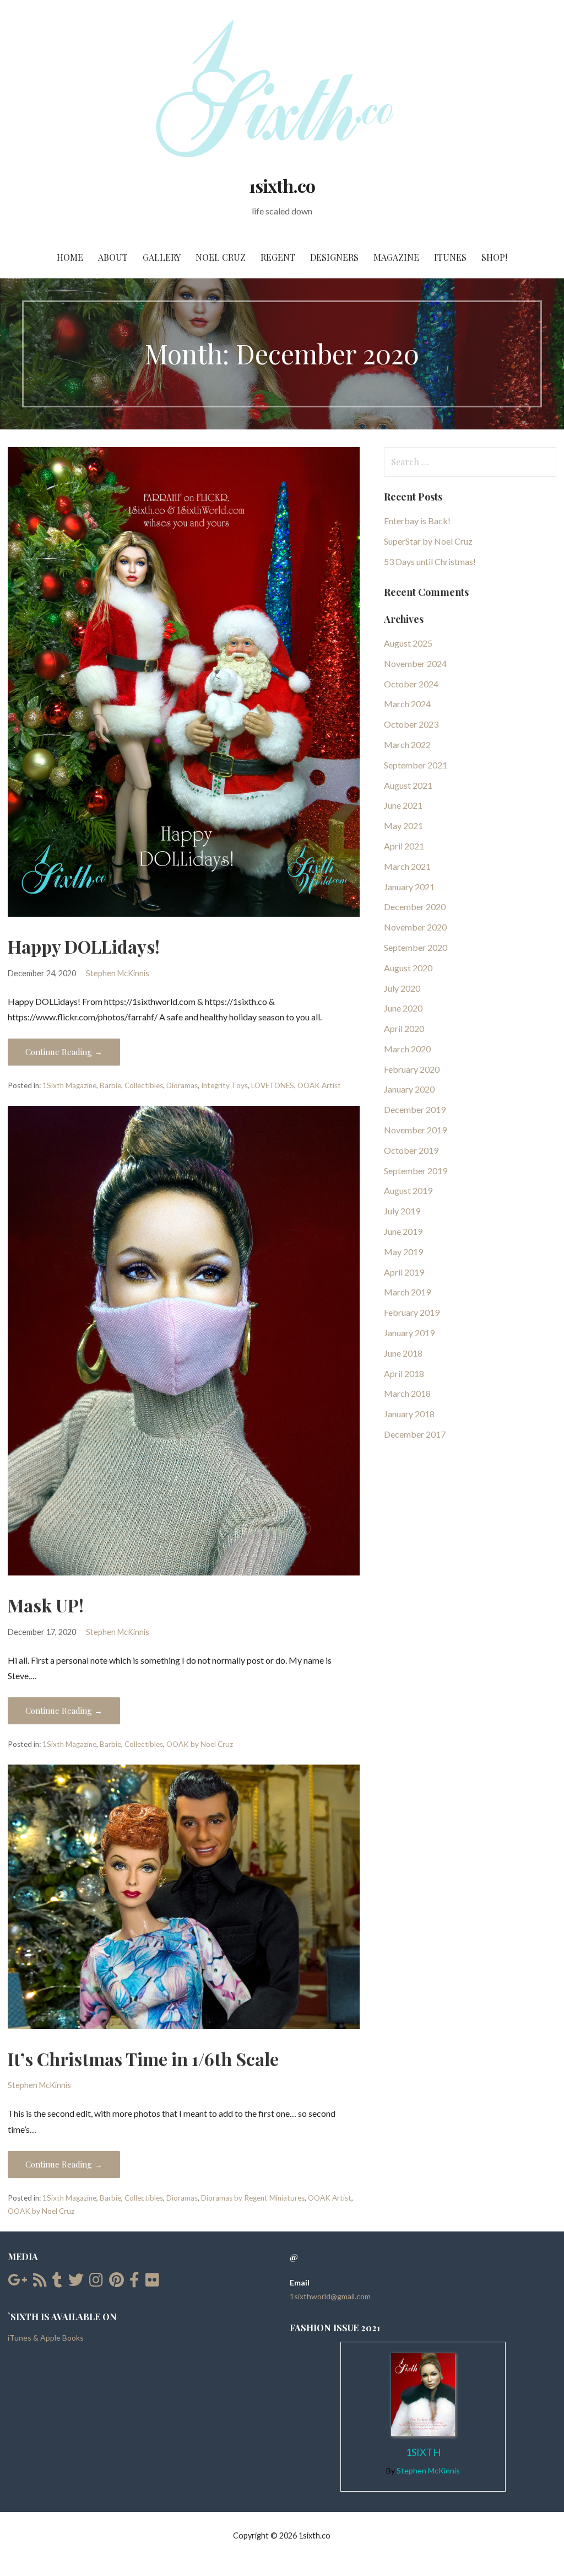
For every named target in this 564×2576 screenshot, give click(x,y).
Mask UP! (46, 1605)
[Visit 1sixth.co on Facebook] (134, 2282)
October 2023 (411, 724)
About (113, 257)
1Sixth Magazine (69, 1085)
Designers (334, 257)
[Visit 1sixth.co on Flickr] (152, 2282)
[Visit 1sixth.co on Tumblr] (57, 2282)
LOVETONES (273, 1085)
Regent (278, 257)
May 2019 (403, 1252)
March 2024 (407, 704)
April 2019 (404, 1272)
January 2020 (409, 1089)
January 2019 (409, 1333)
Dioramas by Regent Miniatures (253, 2198)
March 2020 (407, 1049)
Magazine (396, 257)
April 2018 (404, 1373)
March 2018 (407, 1393)
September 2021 (416, 765)
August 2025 (408, 643)
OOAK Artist (319, 1085)
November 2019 (415, 1130)
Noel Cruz (221, 257)
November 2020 (415, 927)
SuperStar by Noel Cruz (428, 541)
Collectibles (144, 1085)
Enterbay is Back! (417, 521)
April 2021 (404, 846)
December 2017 (415, 1434)
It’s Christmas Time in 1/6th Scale (143, 2059)
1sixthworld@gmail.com (330, 2296)
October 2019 (411, 1150)
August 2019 (408, 1190)
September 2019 (416, 1171)
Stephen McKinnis (118, 973)
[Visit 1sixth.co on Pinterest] (116, 2282)
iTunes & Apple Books (46, 2338)
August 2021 (408, 785)
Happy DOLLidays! (84, 946)
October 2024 (411, 684)
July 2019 (402, 1211)
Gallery (162, 257)
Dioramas (182, 1085)
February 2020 (412, 1069)
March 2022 (407, 744)
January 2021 (409, 887)
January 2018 (409, 1414)
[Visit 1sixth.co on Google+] (17, 2282)
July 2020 (402, 988)
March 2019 (407, 1292)
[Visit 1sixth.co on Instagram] (96, 2282)
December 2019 (415, 1109)
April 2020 (404, 1028)
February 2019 (412, 1312)
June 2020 (403, 1008)
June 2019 (403, 1231)
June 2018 (403, 1353)
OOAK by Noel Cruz (200, 1744)
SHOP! (494, 257)
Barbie (110, 1085)
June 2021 (403, 805)
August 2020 (408, 968)
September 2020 (416, 947)
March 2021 (407, 866)
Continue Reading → (64, 1052)
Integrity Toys (224, 1085)
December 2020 (415, 907)
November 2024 (415, 663)
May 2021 (403, 825)
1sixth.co (282, 185)
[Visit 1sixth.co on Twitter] (76, 2282)
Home (70, 257)
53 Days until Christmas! (430, 561)
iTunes (450, 257)
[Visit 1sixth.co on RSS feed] (40, 2282)
